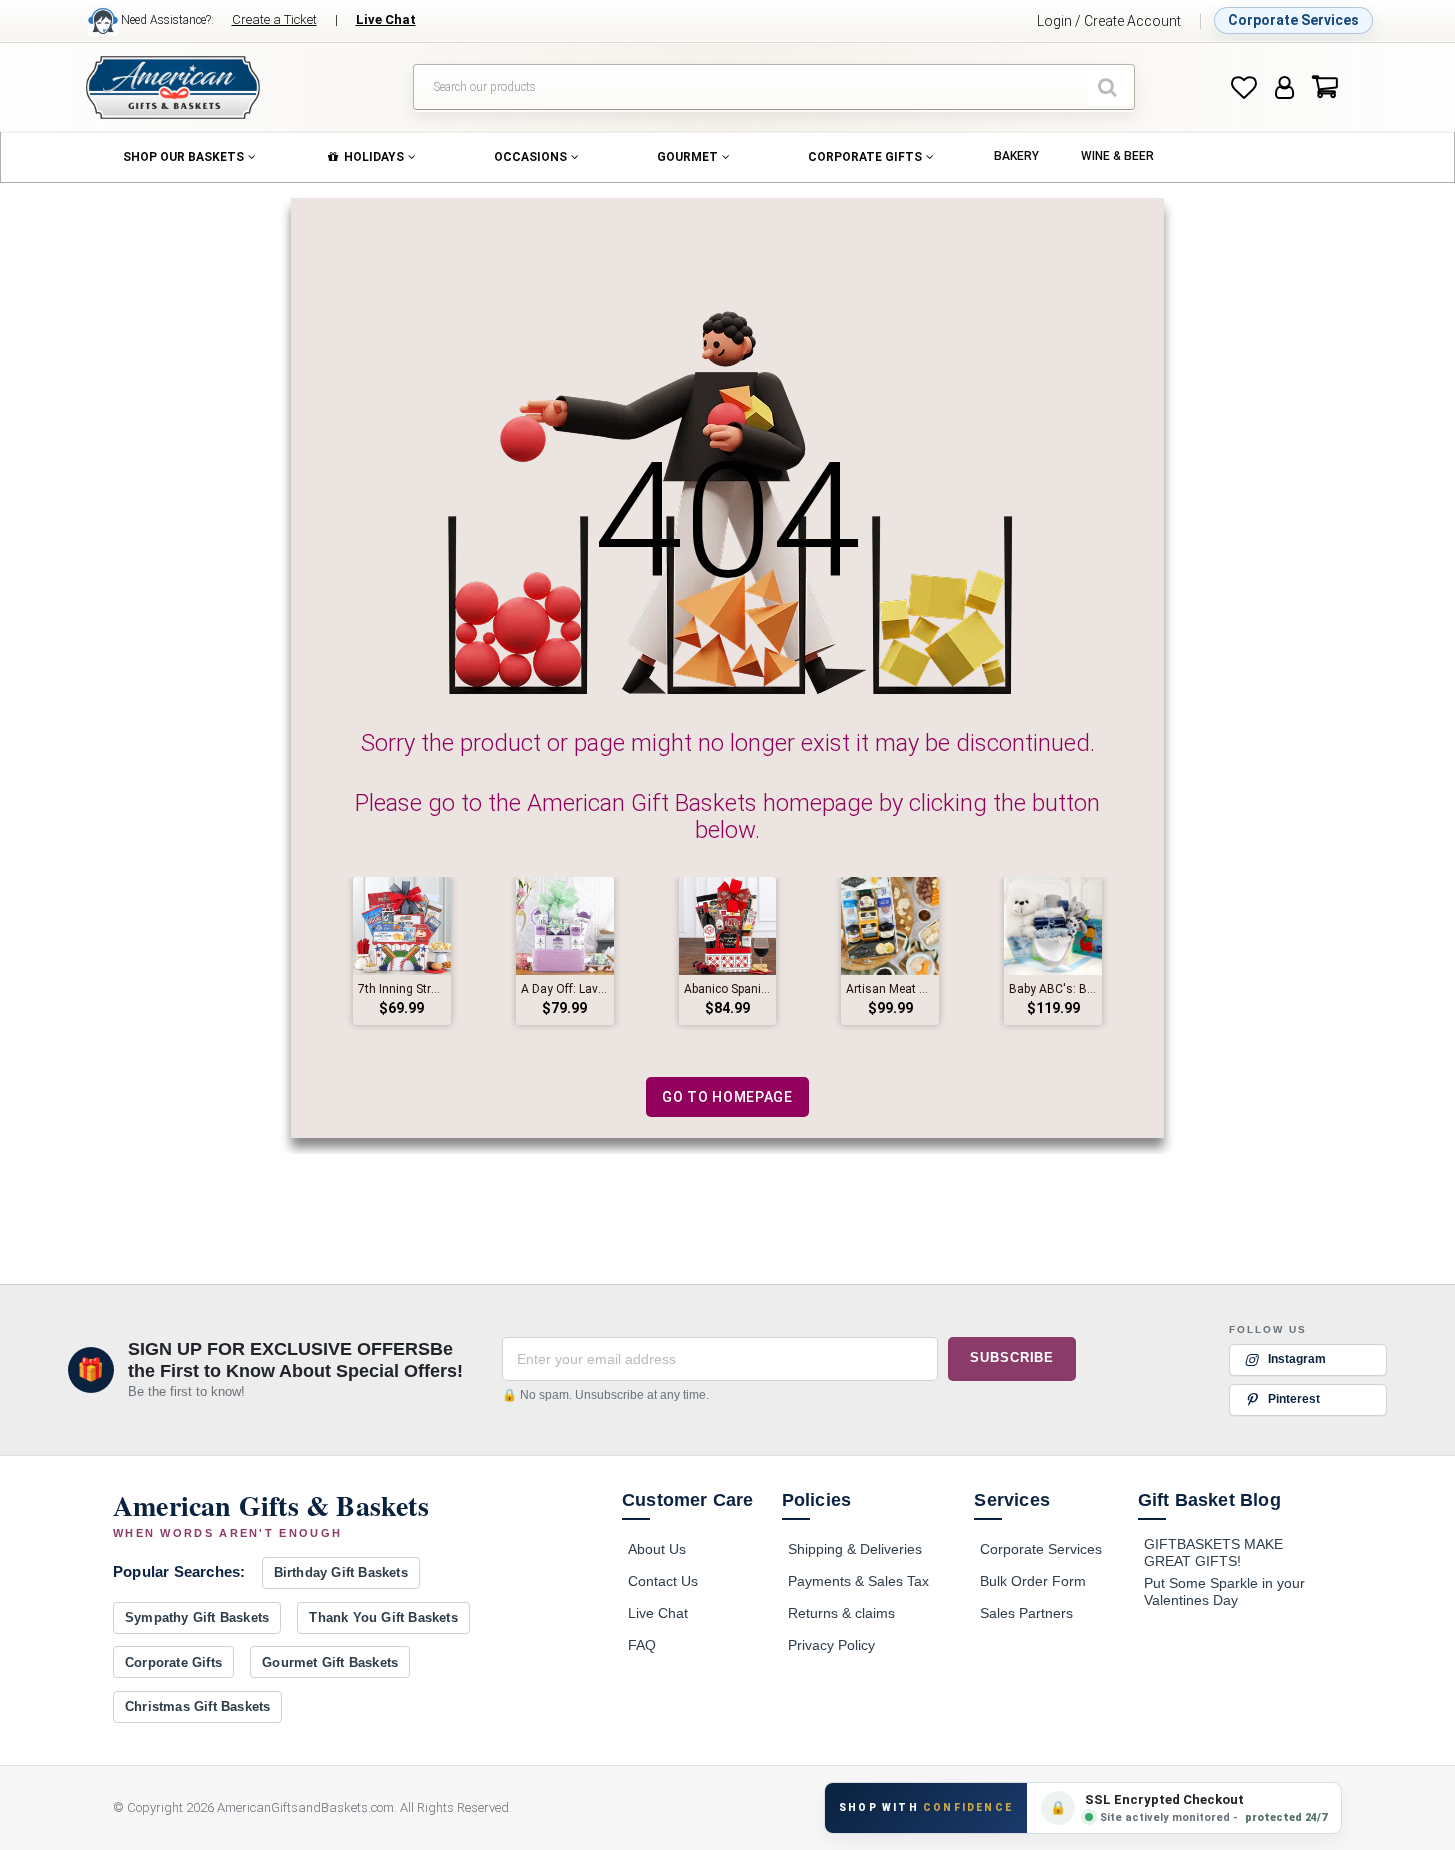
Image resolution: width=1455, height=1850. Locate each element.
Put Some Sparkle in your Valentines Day (1224, 1592)
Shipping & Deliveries (855, 1549)
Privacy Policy (831, 1645)
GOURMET (687, 157)
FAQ (642, 1645)
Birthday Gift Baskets (341, 1572)
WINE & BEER (1117, 156)
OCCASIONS (530, 157)
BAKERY (1016, 156)
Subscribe (1012, 1357)
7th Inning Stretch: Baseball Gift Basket (402, 989)
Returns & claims (841, 1613)
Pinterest (1294, 1398)
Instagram (1297, 1358)
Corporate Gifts (173, 1662)
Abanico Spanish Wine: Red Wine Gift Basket (728, 989)
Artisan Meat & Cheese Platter (890, 989)
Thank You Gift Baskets (383, 1617)
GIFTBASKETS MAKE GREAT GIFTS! (1213, 1553)
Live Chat (658, 1613)
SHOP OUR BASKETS (183, 157)
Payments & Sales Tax (858, 1581)
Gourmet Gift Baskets (330, 1662)
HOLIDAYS (374, 157)
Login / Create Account (1109, 21)
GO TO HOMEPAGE (727, 1097)
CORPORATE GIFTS (865, 157)
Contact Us (663, 1581)
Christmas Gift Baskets (197, 1706)
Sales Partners (1026, 1613)
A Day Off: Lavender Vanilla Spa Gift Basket (565, 989)
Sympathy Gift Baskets (197, 1617)
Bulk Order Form (1033, 1581)
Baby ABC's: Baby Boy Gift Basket (1053, 989)
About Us (657, 1549)
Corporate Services (1293, 20)
